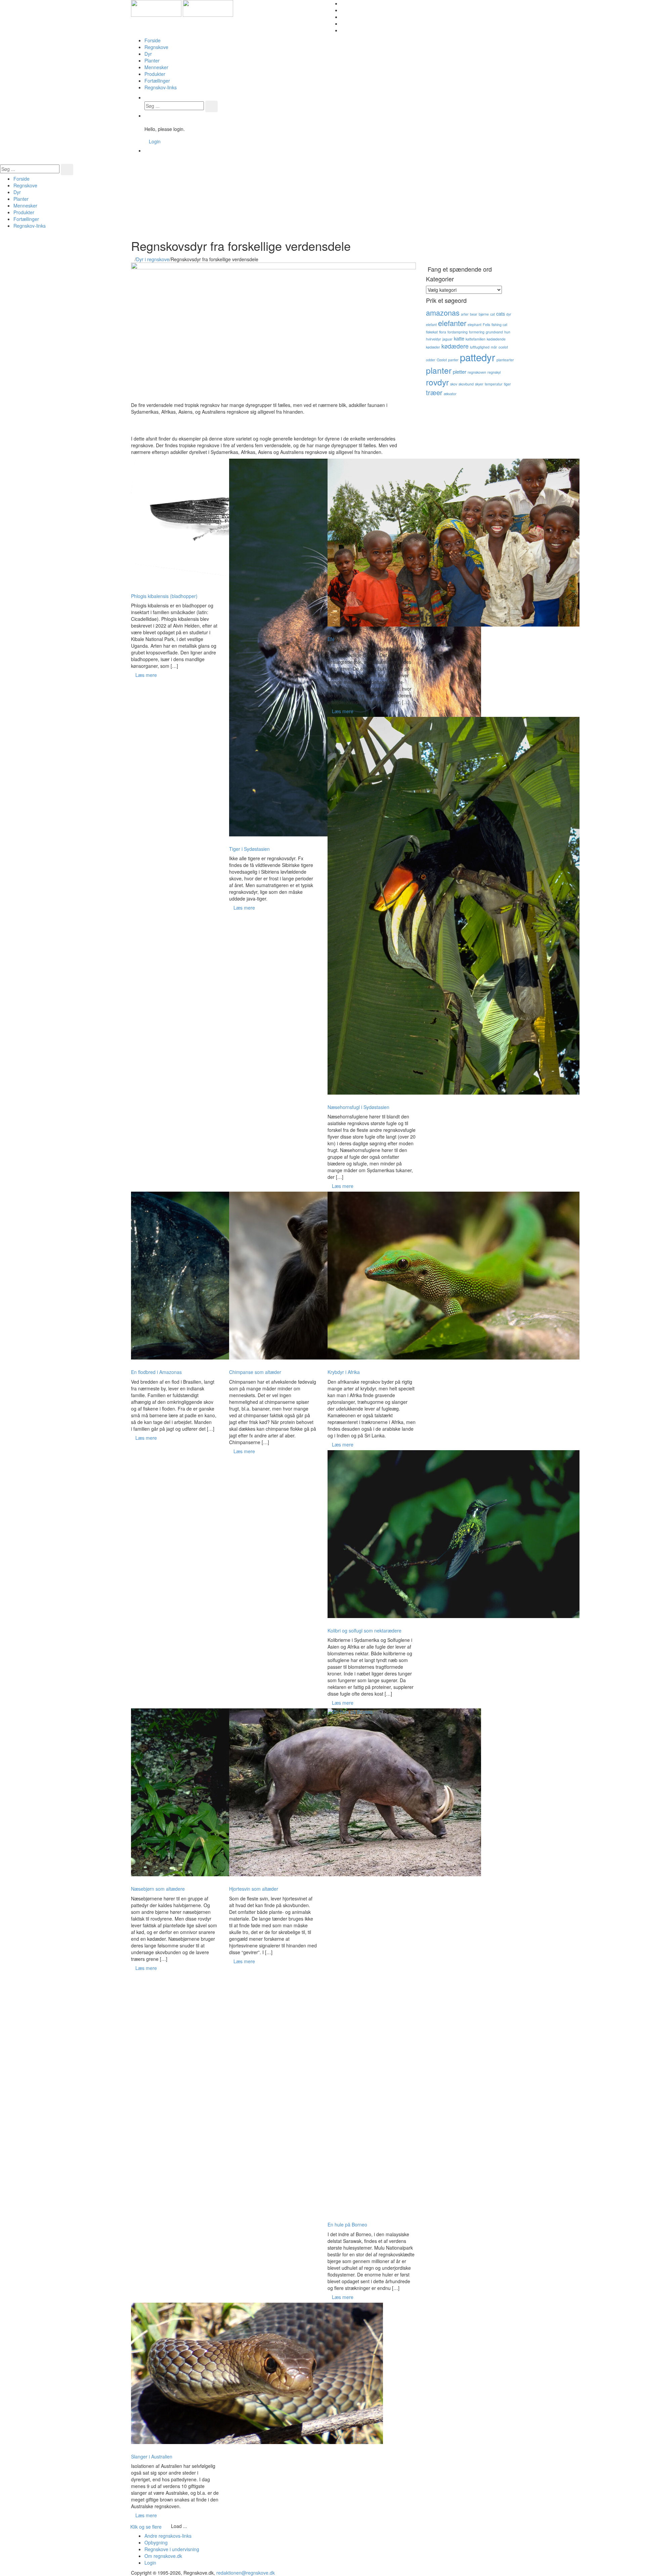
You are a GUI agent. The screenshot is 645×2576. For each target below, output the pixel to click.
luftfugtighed (480, 347)
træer (434, 392)
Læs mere (146, 675)
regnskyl (494, 372)
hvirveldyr (434, 339)
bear (474, 314)
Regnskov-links (161, 87)
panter (453, 360)
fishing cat (499, 325)
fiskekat (432, 332)
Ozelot (442, 360)
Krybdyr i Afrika (344, 1372)
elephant (475, 325)
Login (155, 141)
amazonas (443, 312)
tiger (507, 384)
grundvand (494, 332)
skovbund (466, 384)
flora (443, 332)
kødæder (433, 347)
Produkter (155, 74)
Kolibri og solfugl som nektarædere (364, 1630)
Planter (152, 60)
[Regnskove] (182, 8)
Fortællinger (157, 81)
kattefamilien (476, 339)
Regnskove (156, 47)
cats (501, 313)
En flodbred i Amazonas (156, 1372)
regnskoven (477, 372)
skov (454, 384)
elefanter (452, 323)
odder (431, 360)
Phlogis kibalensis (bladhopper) (164, 596)
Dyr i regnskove (153, 259)
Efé (331, 639)
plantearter (505, 360)
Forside (153, 40)
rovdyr (437, 382)
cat (492, 314)
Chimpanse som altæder (255, 1372)
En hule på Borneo (347, 2224)
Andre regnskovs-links (168, 2536)
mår (494, 347)
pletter (460, 372)
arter (465, 314)
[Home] (133, 259)
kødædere (455, 346)
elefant (431, 325)
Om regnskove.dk (163, 2556)
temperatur (494, 384)
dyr (509, 314)
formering (477, 332)
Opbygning (156, 2542)
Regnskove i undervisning (172, 2549)
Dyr (148, 54)
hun (507, 332)
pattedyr (478, 357)
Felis (486, 325)
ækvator (450, 394)
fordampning (458, 332)
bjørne (484, 314)
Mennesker (156, 67)
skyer (479, 384)
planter (439, 370)
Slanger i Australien (152, 2456)
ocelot (503, 347)
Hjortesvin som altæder (254, 1889)
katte (459, 338)
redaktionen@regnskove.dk (246, 2573)
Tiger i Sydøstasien (249, 849)
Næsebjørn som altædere (158, 1889)
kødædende (496, 339)
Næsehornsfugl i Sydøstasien (358, 1107)
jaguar (447, 339)
